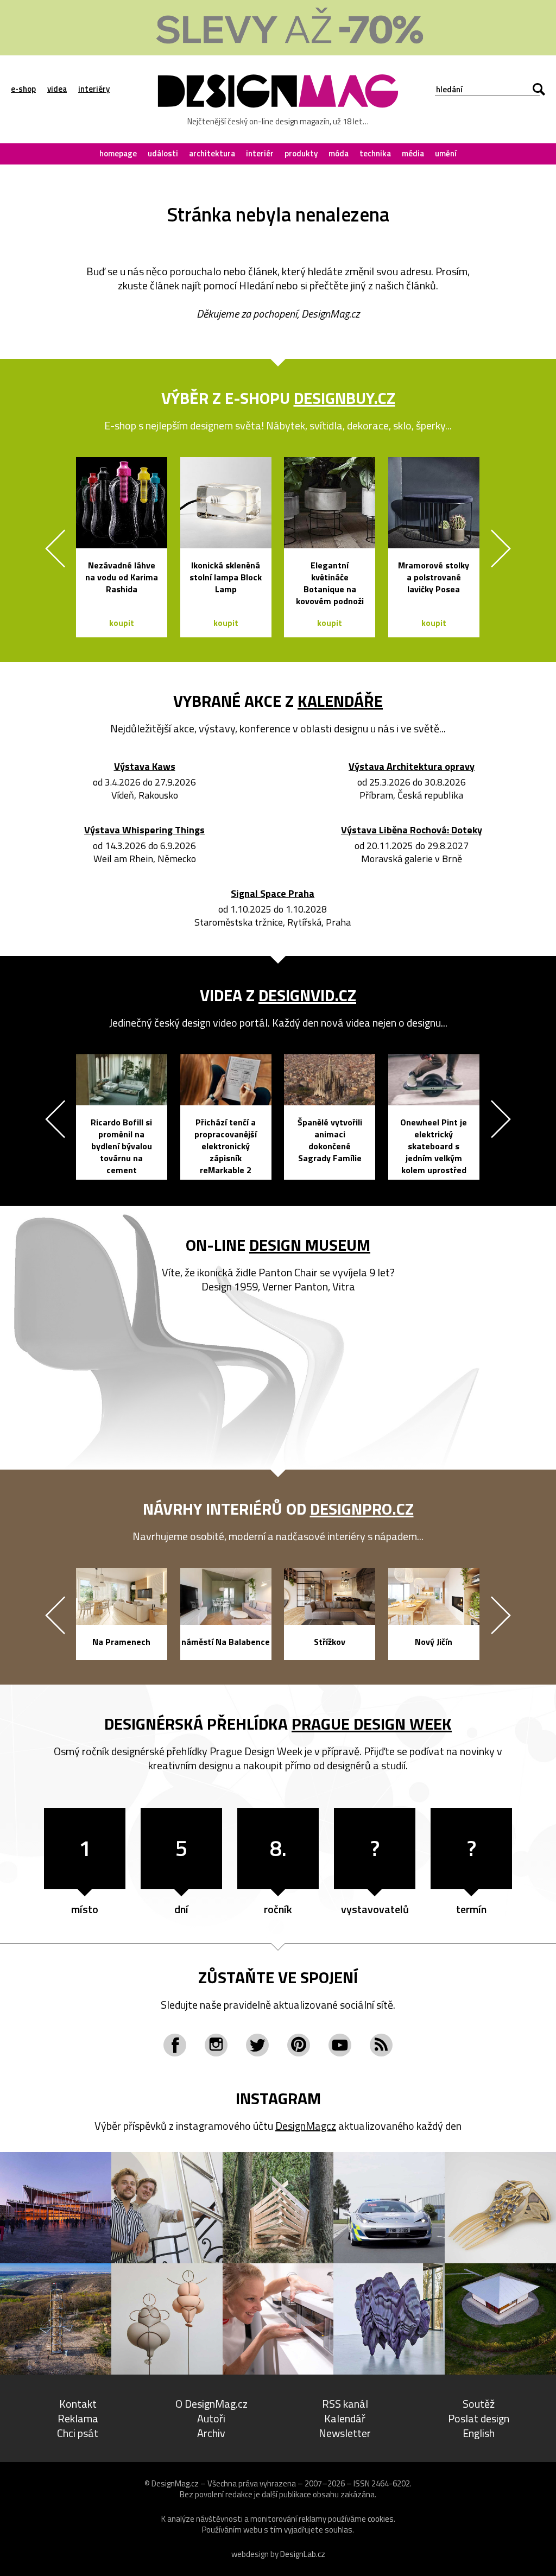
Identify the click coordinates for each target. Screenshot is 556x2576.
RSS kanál (345, 2404)
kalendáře (340, 701)
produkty (301, 153)
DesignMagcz (306, 2126)
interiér (260, 153)
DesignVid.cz (307, 995)
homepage (118, 153)
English (479, 2433)
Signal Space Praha (273, 894)
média (413, 153)
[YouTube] (340, 2045)
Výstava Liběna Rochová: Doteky (412, 830)
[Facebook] (175, 2045)
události (163, 153)
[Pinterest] (299, 2045)
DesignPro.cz (362, 1509)
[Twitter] (257, 2045)
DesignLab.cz (303, 2554)
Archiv (211, 2433)
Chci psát (78, 2433)
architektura (212, 153)
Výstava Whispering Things (144, 830)
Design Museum (310, 1245)
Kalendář (345, 2418)
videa (57, 89)
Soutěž (479, 2404)
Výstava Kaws (145, 767)
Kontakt (78, 2404)
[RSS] (381, 2045)
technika (375, 153)
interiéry (94, 89)
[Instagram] (216, 2045)
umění (446, 153)
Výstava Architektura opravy (412, 767)
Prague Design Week (372, 1724)
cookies (381, 2519)
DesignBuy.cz (345, 398)
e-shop (23, 89)
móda (339, 153)
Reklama (78, 2418)
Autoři (211, 2418)
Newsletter (345, 2433)
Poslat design (479, 2418)
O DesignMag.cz (211, 2404)
